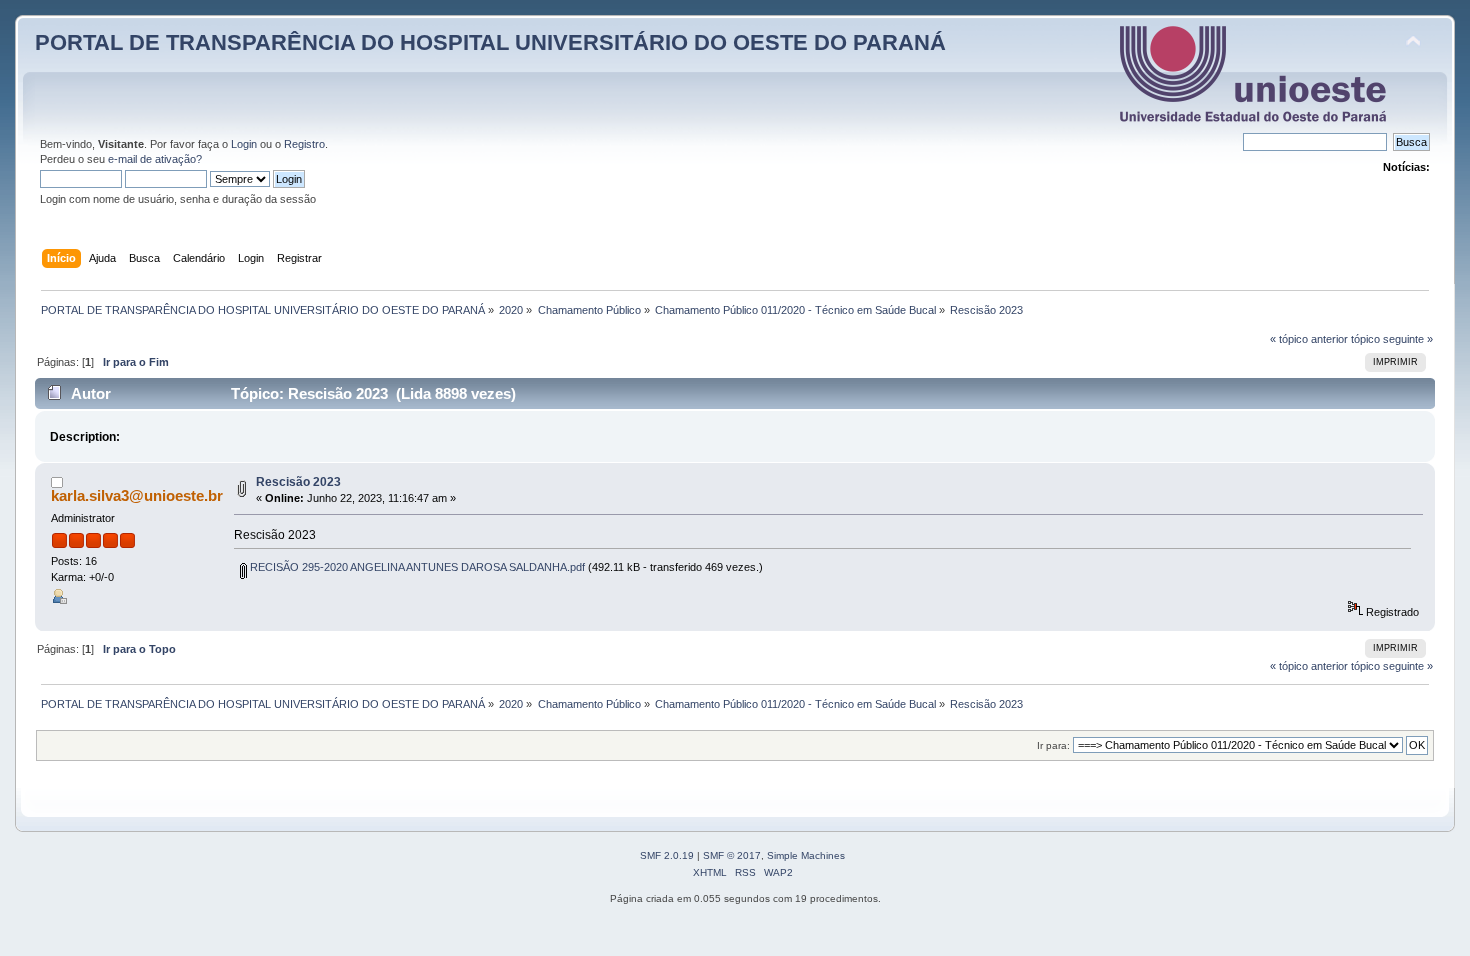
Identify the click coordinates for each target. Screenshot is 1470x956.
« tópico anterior (1309, 339)
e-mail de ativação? (155, 159)
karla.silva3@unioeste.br (137, 495)
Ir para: (1053, 745)
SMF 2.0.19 (667, 855)
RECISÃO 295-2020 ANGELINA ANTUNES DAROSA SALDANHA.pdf (416, 567)
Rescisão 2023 (298, 482)
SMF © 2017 (732, 855)
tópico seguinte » (1392, 339)
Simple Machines (806, 855)
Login (244, 144)
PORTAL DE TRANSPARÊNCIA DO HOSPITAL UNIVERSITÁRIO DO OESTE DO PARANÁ (490, 42)
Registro (304, 144)
